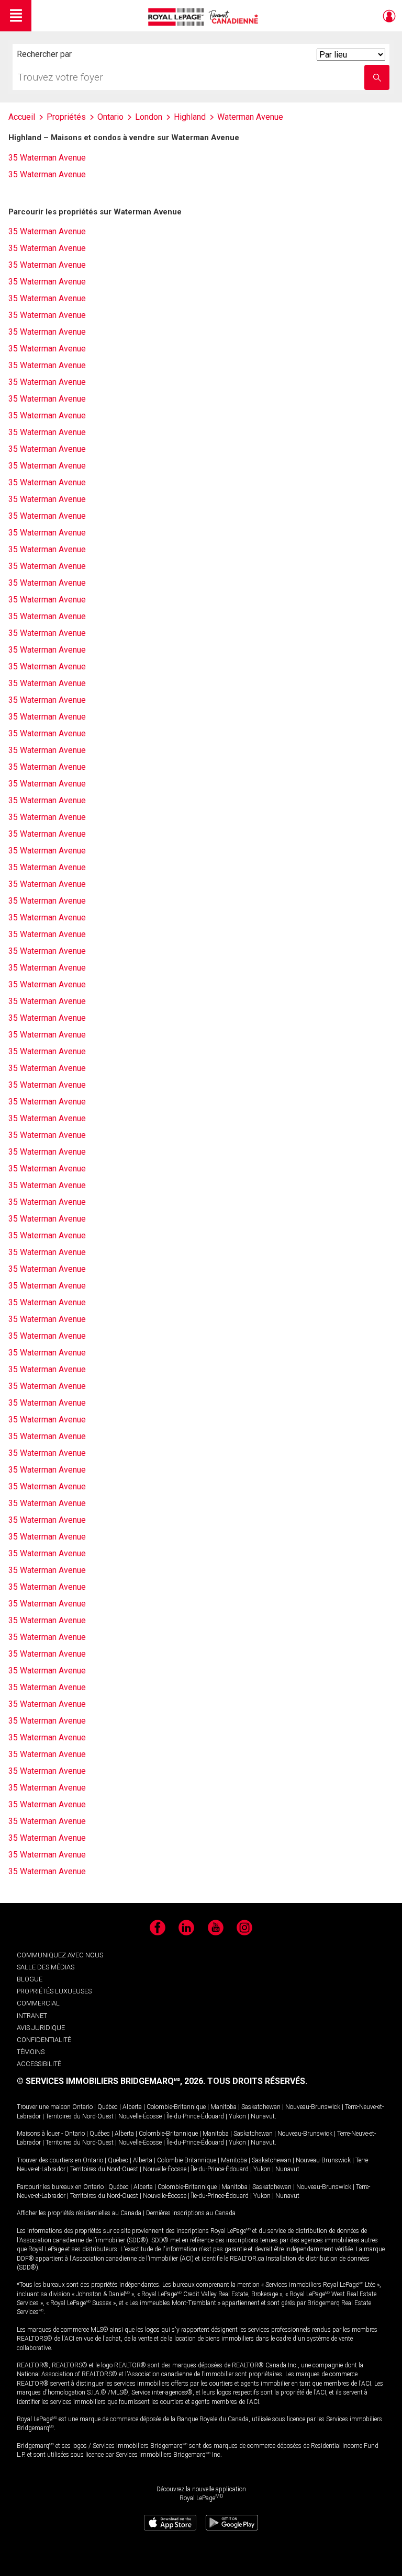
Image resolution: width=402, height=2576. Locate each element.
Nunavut (263, 2116)
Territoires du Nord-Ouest (80, 2116)
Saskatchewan (261, 2107)
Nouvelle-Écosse (140, 2116)
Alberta (132, 2107)
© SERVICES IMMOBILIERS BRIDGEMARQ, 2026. (111, 2081)
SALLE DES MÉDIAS (46, 1967)
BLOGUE (30, 1979)
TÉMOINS (31, 2052)
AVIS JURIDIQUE (41, 2028)
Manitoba (224, 2107)
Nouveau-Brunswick (313, 2107)
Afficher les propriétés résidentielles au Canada (79, 2213)
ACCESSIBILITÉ (39, 2064)
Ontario (82, 2107)
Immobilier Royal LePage (205, 17)
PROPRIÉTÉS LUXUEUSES (54, 1991)
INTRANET (32, 2016)
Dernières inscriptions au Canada (191, 2213)
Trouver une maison (44, 2107)
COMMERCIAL (38, 2003)
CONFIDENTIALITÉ (44, 2040)
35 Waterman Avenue (47, 158)
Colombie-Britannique (176, 2107)
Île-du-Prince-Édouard (195, 2116)
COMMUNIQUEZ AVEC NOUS (60, 1955)
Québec (108, 2107)
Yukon (237, 2116)
